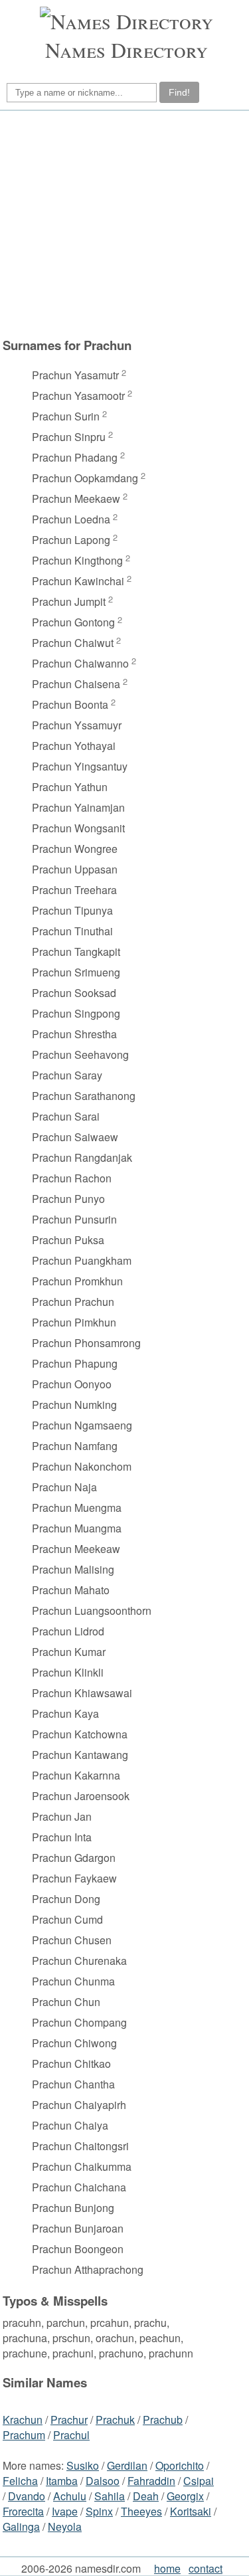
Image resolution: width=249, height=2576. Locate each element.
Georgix (185, 2496)
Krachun (23, 2420)
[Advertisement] (123, 224)
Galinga (21, 2527)
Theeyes (141, 2511)
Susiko (83, 2465)
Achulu (70, 2496)
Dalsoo (103, 2481)
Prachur (69, 2420)
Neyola (65, 2527)
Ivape (65, 2511)
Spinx (99, 2511)
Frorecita (23, 2511)
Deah (146, 2496)
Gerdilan (127, 2465)
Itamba (62, 2481)
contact (206, 2568)
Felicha (20, 2481)
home (167, 2568)
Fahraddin (151, 2481)
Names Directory (126, 49)
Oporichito (180, 2465)
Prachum (24, 2435)
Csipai (199, 2481)
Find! (179, 92)
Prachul (71, 2435)
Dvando (27, 2496)
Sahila (110, 2496)
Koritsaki (191, 2511)
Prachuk (115, 2420)
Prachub (163, 2420)
